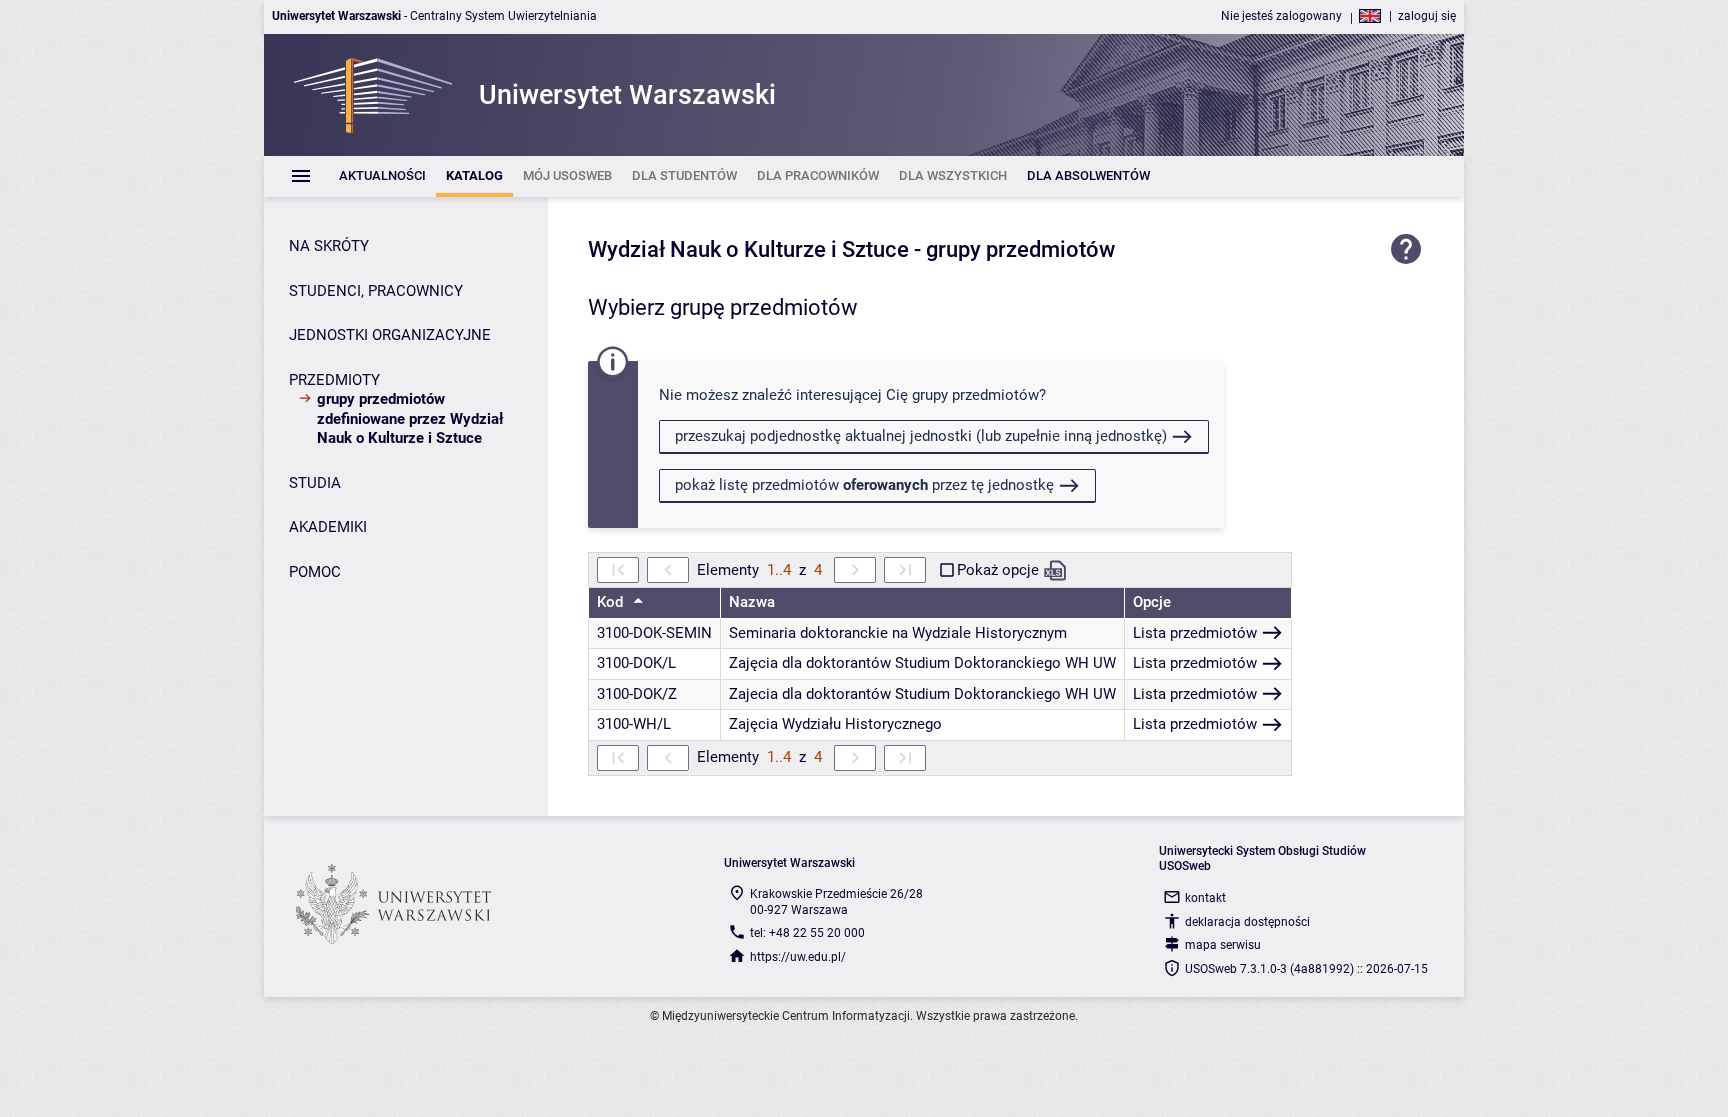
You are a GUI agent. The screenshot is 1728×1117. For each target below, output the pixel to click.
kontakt (1205, 898)
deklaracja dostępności (1247, 922)
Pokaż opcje (998, 570)
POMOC (315, 572)
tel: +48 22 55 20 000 (807, 933)
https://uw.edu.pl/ (798, 957)
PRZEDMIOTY (334, 380)
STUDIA (315, 483)
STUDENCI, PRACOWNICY (376, 291)
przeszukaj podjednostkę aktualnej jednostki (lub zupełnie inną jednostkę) (921, 436)
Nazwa (752, 602)
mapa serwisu (1223, 945)
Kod (612, 602)
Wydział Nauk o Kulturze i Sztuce (748, 249)
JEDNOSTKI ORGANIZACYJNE (390, 335)
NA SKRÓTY (329, 246)
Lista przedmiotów (1195, 633)
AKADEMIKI (328, 527)
